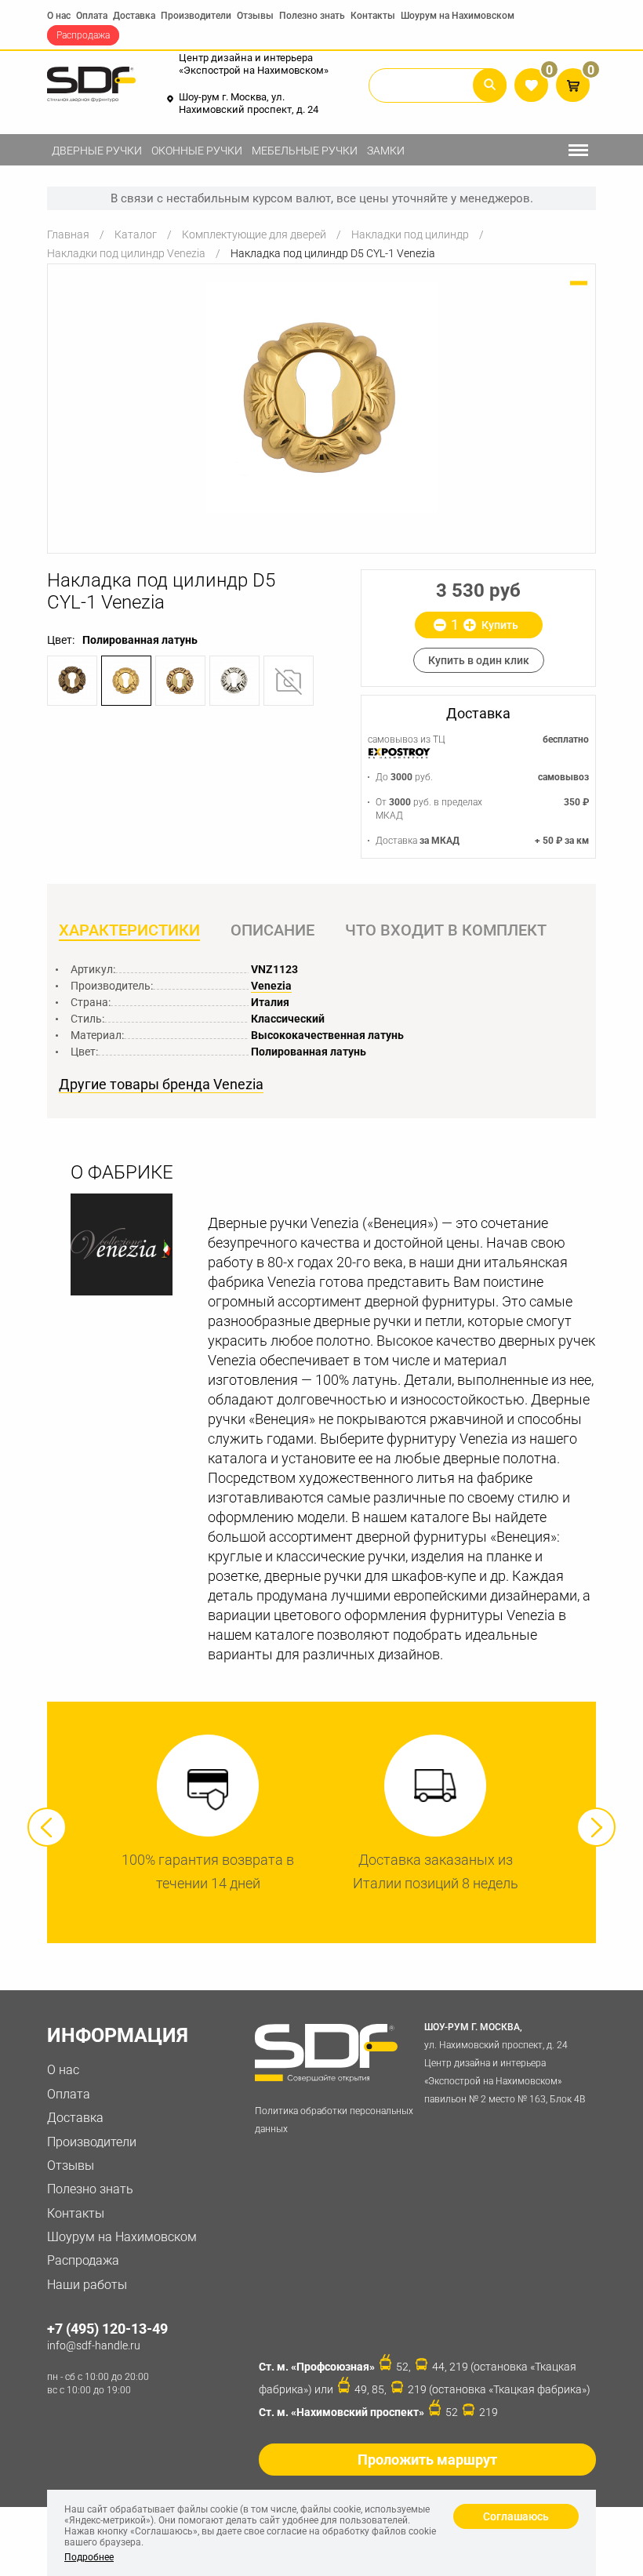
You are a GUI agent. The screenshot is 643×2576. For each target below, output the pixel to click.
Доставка (134, 16)
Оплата (92, 16)
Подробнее (89, 2557)
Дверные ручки (97, 151)
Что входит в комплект (446, 930)
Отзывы (255, 16)
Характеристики (129, 930)
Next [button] (596, 1827)
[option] (321, 397)
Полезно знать (312, 16)
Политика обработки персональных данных (334, 2120)
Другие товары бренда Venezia (161, 1085)
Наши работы (87, 2285)
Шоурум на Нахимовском (458, 16)
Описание (272, 930)
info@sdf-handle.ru (94, 2345)
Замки (386, 151)
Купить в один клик (479, 660)
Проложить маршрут (427, 2460)
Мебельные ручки (305, 151)
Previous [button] (47, 1827)
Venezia (271, 986)
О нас (59, 16)
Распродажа (83, 35)
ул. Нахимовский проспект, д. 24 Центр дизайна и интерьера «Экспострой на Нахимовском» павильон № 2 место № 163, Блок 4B (505, 2063)
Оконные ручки (197, 151)
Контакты (373, 16)
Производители (196, 16)
